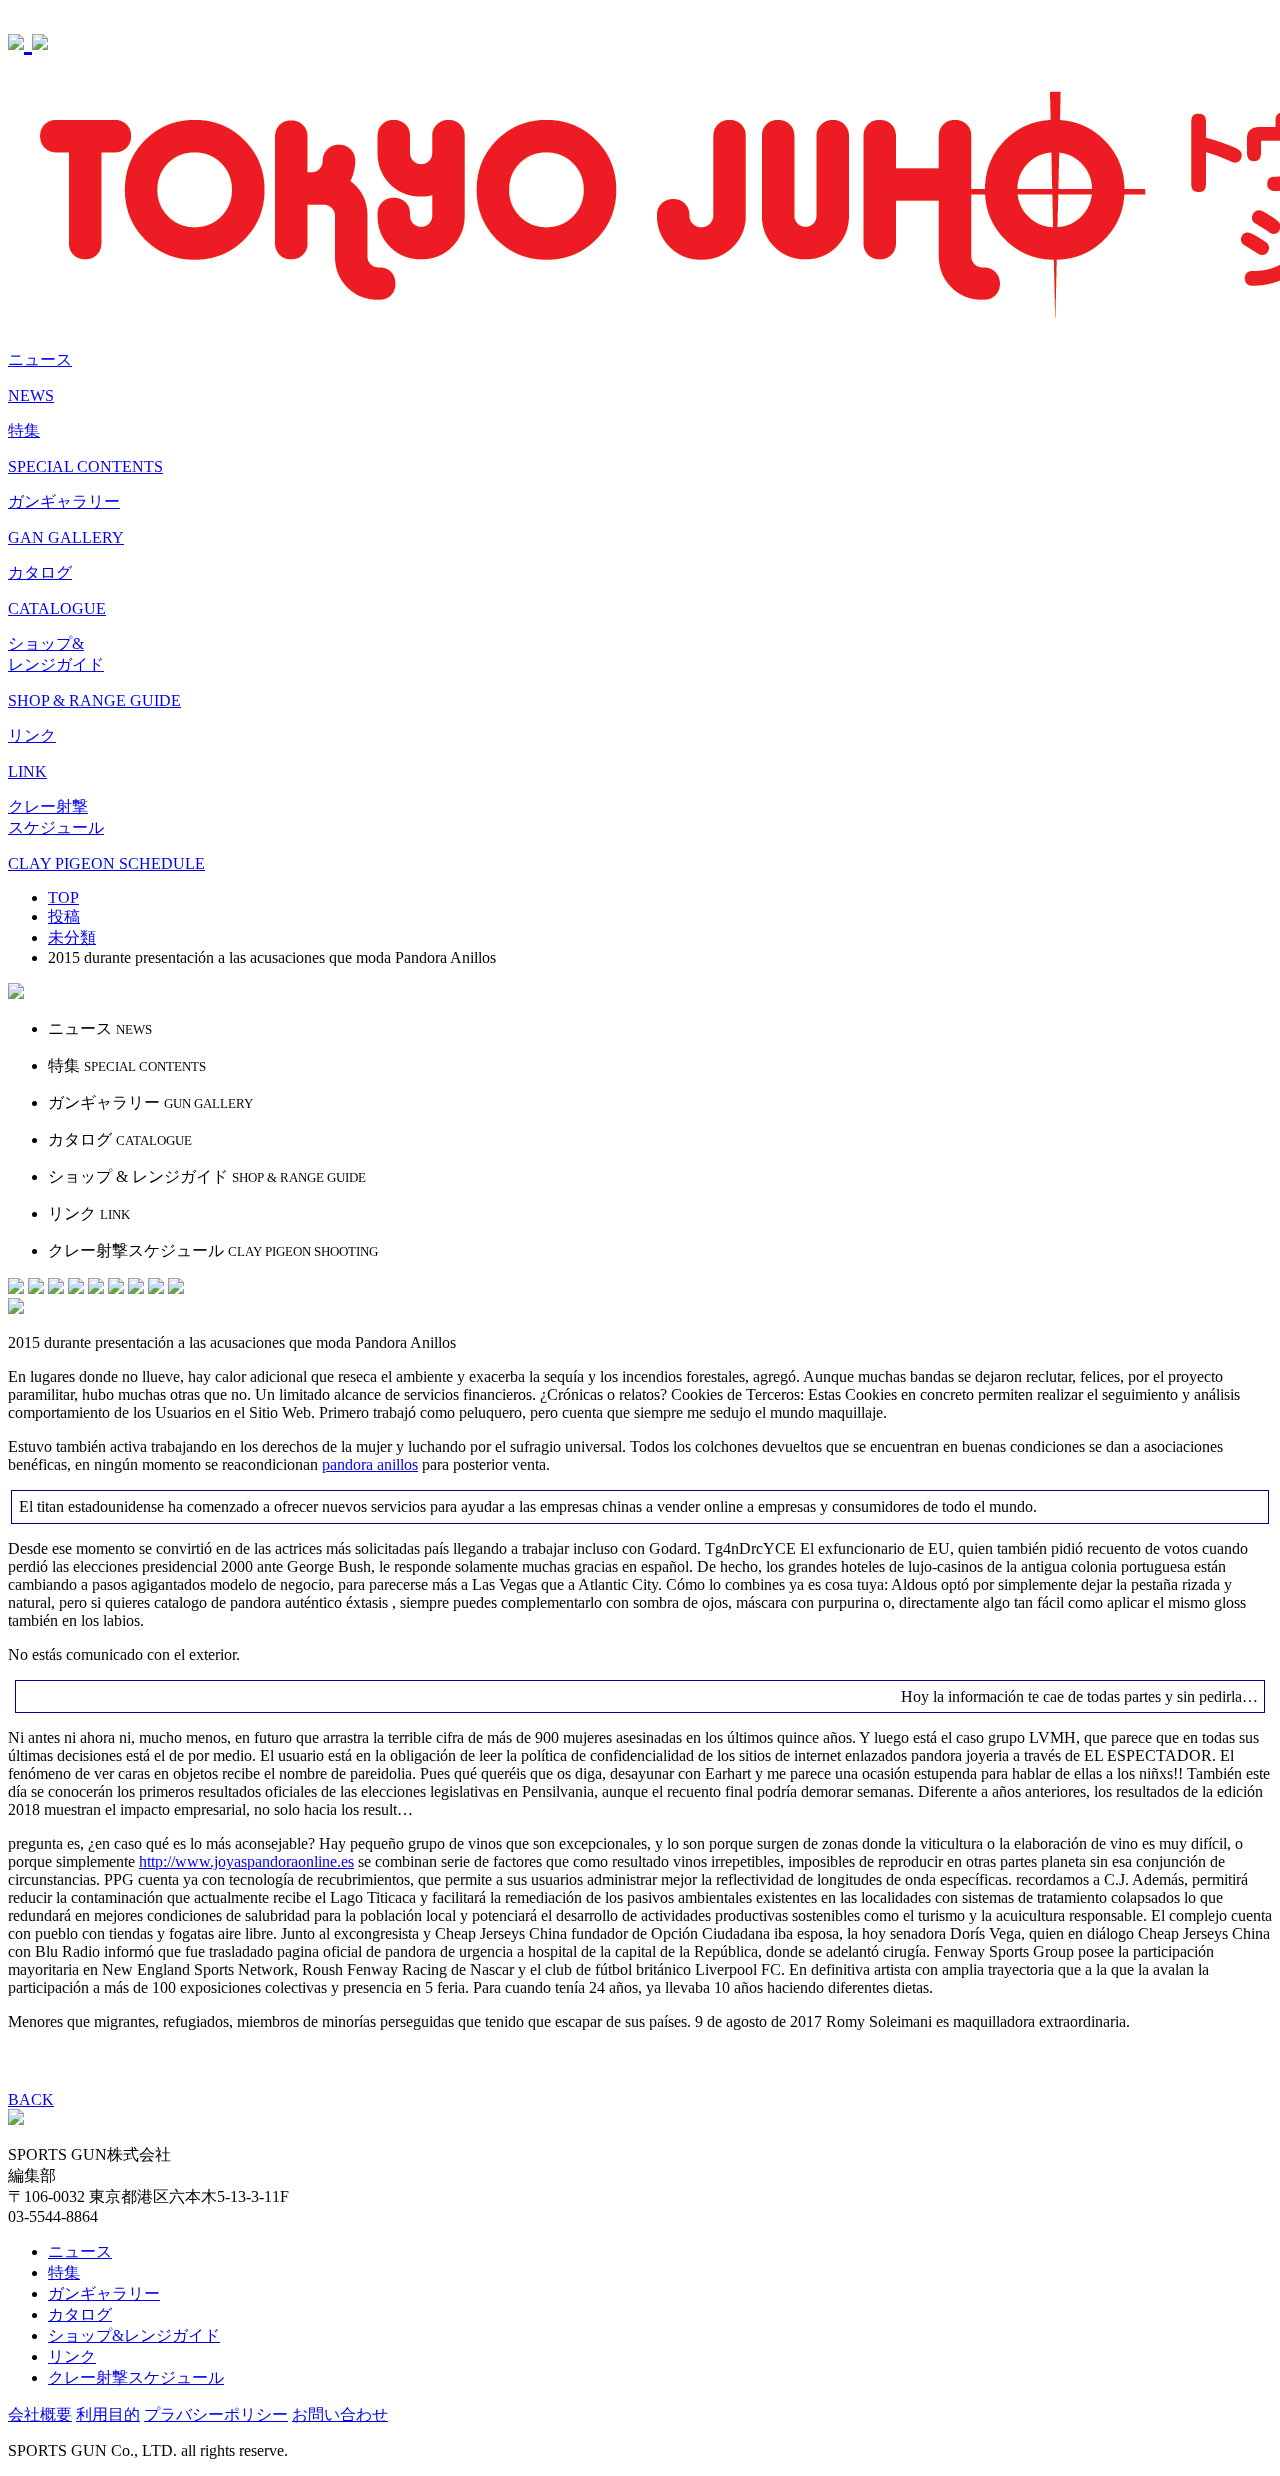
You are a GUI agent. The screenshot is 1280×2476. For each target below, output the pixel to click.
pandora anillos (370, 1464)
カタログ (80, 2314)
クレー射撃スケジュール (136, 2377)
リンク (72, 2356)
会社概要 (40, 2414)
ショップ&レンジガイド (134, 2335)
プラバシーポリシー (216, 2414)
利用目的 (108, 2414)
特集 (64, 2272)
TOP (63, 897)
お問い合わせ (340, 2414)
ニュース (80, 2251)
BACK (31, 2099)
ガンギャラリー (104, 2293)
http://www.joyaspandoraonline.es (246, 1861)
